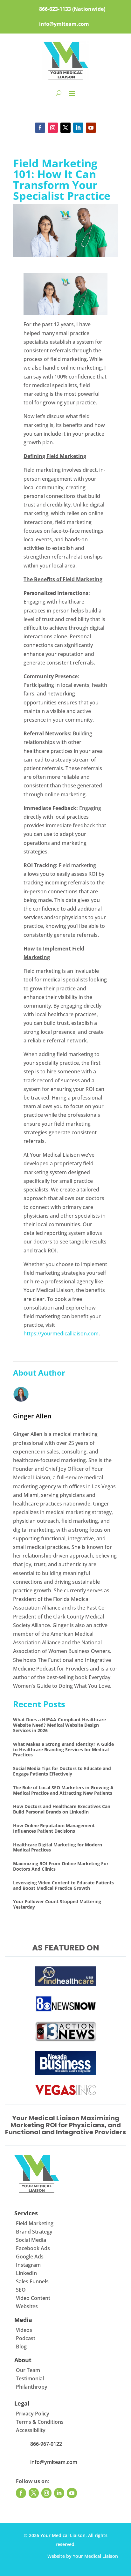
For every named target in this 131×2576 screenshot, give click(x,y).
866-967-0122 (46, 2444)
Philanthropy (32, 2387)
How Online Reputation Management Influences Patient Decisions (54, 1828)
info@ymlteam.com (64, 24)
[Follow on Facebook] (40, 128)
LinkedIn (26, 2273)
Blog (21, 2347)
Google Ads (30, 2257)
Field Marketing (35, 2223)
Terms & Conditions (40, 2422)
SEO (21, 2290)
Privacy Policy (33, 2414)
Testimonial (30, 2378)
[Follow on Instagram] (53, 128)
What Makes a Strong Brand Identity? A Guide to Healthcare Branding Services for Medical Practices (63, 1750)
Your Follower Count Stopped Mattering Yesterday (57, 1904)
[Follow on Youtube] (91, 128)
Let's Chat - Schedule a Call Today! (65, 109)
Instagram (28, 2265)
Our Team (28, 2370)
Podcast (26, 2338)
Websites (27, 2306)
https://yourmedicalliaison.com (61, 1333)
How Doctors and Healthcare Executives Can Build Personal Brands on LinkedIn (62, 1809)
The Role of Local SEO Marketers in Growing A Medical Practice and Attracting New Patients (63, 1790)
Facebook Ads (33, 2248)
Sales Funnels (32, 2281)
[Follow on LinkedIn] (78, 128)
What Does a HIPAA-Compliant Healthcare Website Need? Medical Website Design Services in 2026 (59, 1725)
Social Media (31, 2240)
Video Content (33, 2298)
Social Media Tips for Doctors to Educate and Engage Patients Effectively (62, 1771)
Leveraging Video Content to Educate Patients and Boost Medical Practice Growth (63, 1885)
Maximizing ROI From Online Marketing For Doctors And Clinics (61, 1866)
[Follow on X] (65, 128)
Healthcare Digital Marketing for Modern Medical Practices (58, 1847)
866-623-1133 (55, 9)
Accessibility (31, 2430)
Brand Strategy (34, 2232)
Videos (24, 2330)
